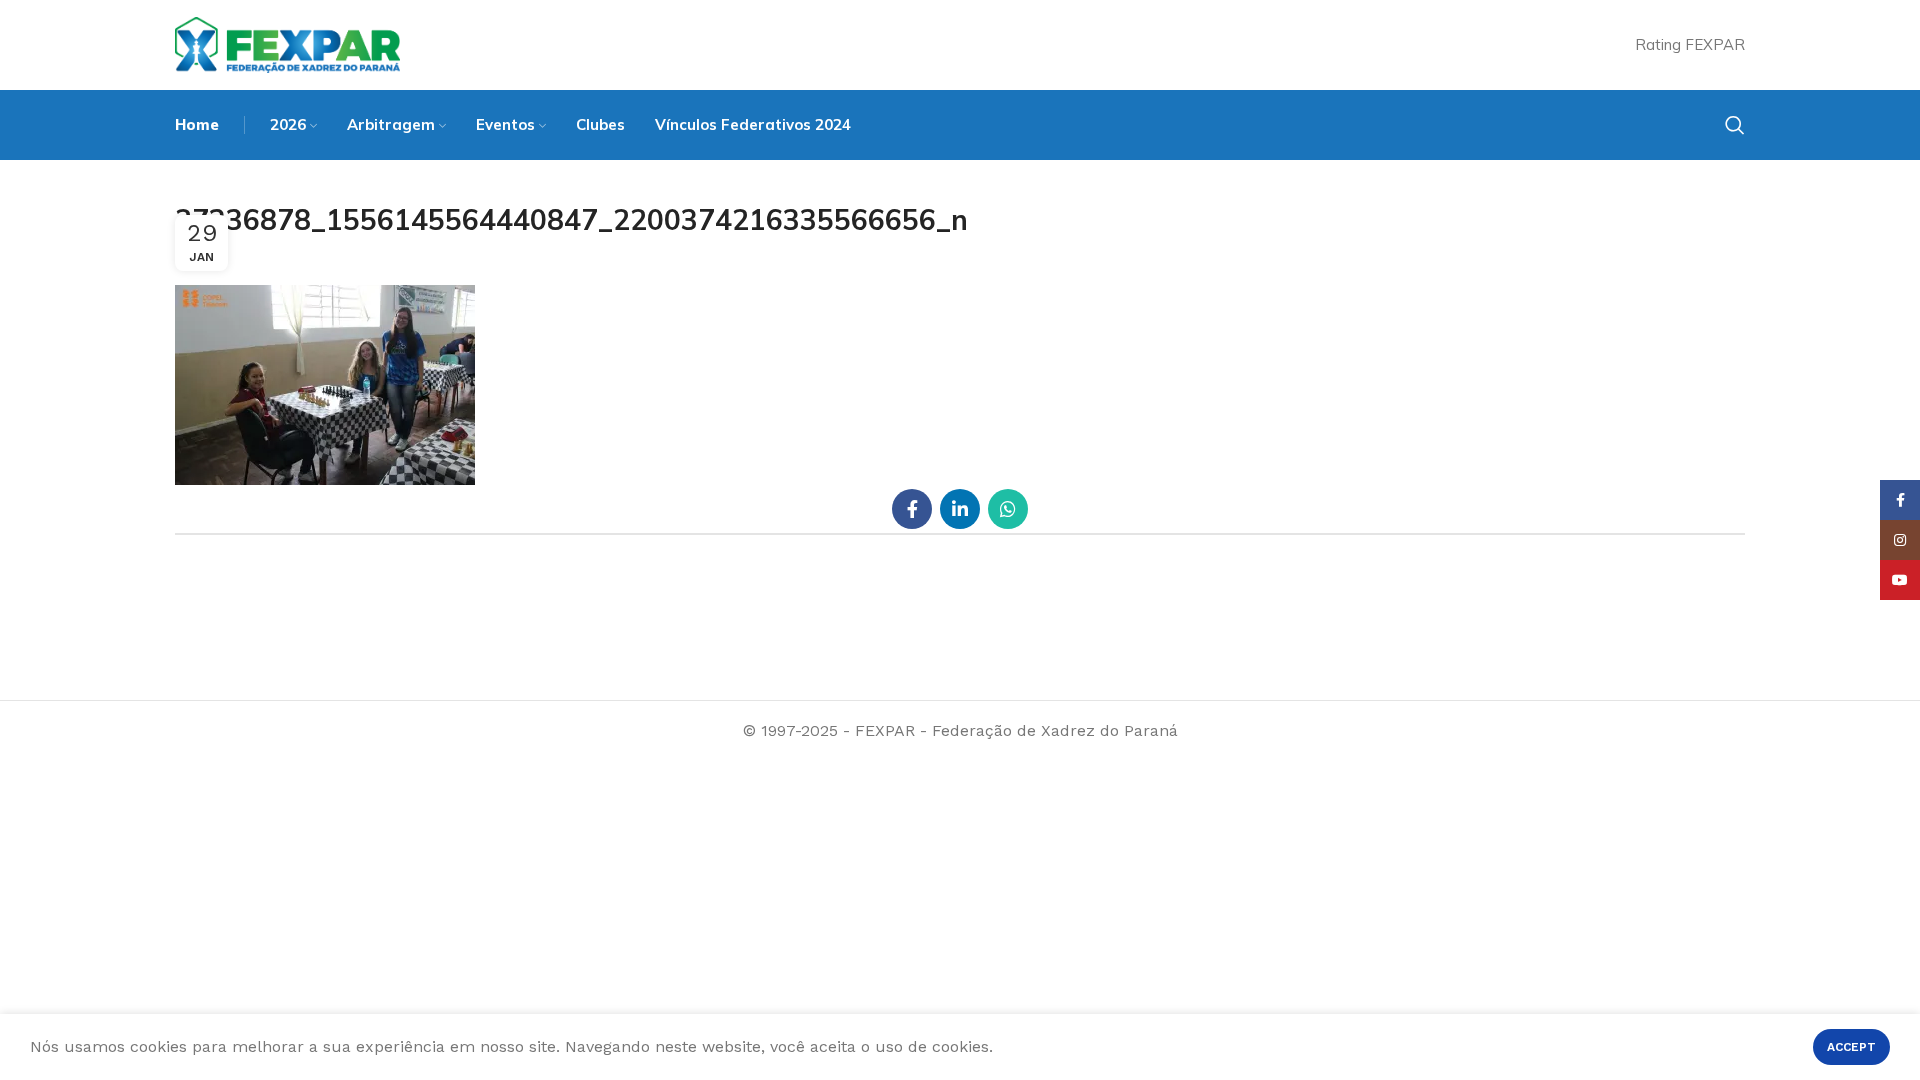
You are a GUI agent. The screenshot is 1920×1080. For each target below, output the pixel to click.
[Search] (1735, 125)
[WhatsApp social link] (1008, 509)
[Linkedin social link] (960, 509)
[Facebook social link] (912, 509)
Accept (1851, 1047)
